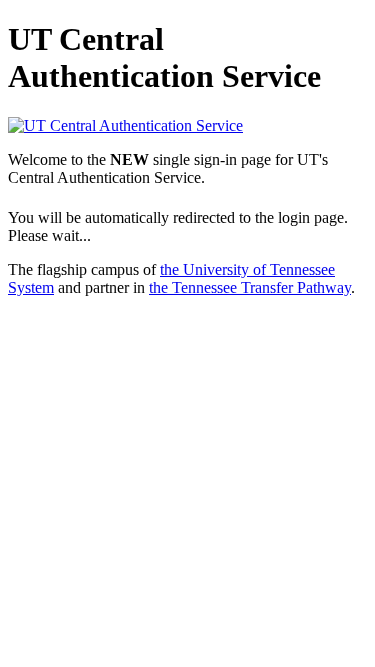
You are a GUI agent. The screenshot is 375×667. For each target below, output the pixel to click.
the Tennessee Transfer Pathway (250, 287)
